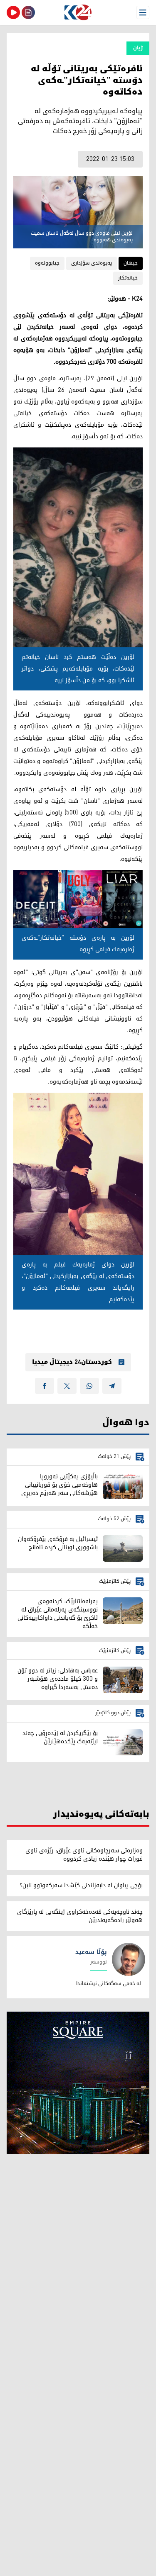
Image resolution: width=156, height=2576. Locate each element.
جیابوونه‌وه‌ (47, 263)
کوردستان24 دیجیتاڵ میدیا (72, 1362)
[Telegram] (112, 1386)
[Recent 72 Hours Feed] (28, 12)
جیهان (131, 263)
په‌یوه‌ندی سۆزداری (92, 263)
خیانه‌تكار (128, 278)
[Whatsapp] (89, 1386)
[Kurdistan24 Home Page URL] (78, 12)
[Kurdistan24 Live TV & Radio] (13, 12)
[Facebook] (45, 1386)
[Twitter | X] (67, 1386)
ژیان (138, 48)
